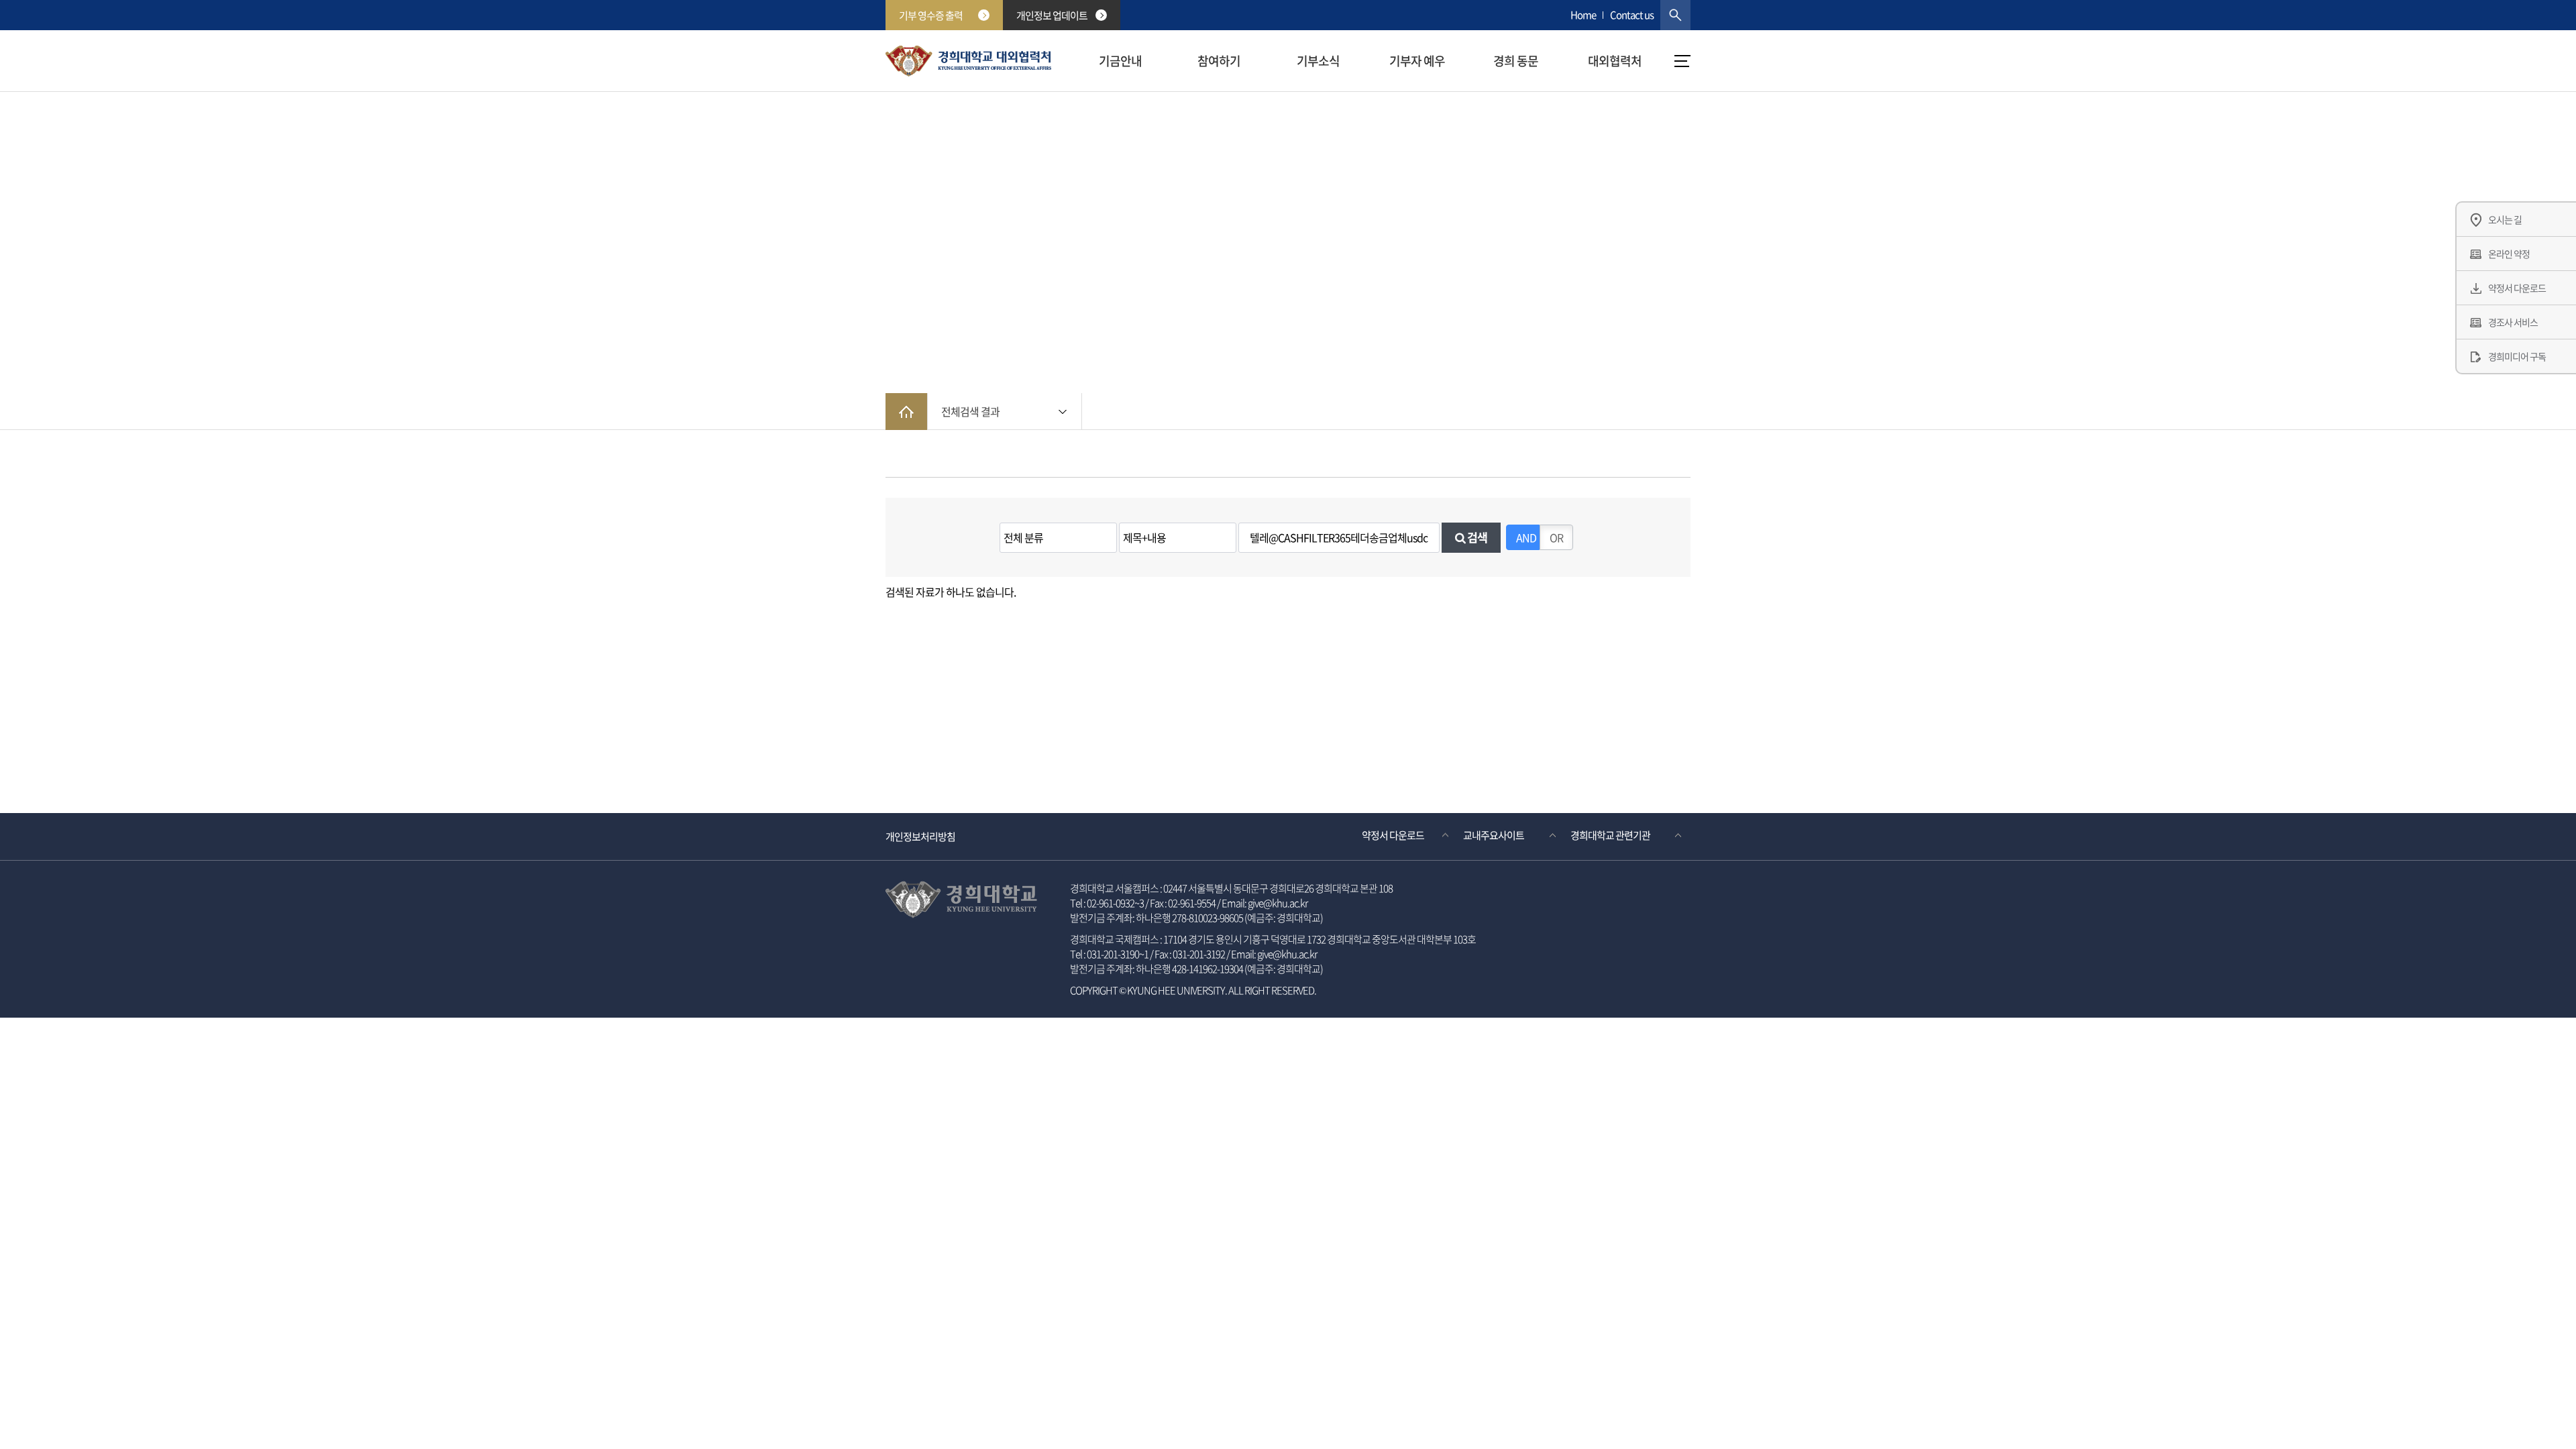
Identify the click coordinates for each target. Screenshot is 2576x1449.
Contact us (1632, 15)
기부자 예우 (1417, 61)
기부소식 (1318, 61)
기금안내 (1120, 61)
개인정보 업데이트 (1052, 15)
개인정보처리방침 (920, 837)
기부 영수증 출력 (931, 15)
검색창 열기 (1675, 15)
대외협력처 (1615, 61)
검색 (1476, 537)
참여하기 (1219, 61)
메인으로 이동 (906, 412)
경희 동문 (1516, 61)
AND (1526, 537)
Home (1583, 15)
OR (1556, 537)
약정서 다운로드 (1393, 835)
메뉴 (1682, 61)
